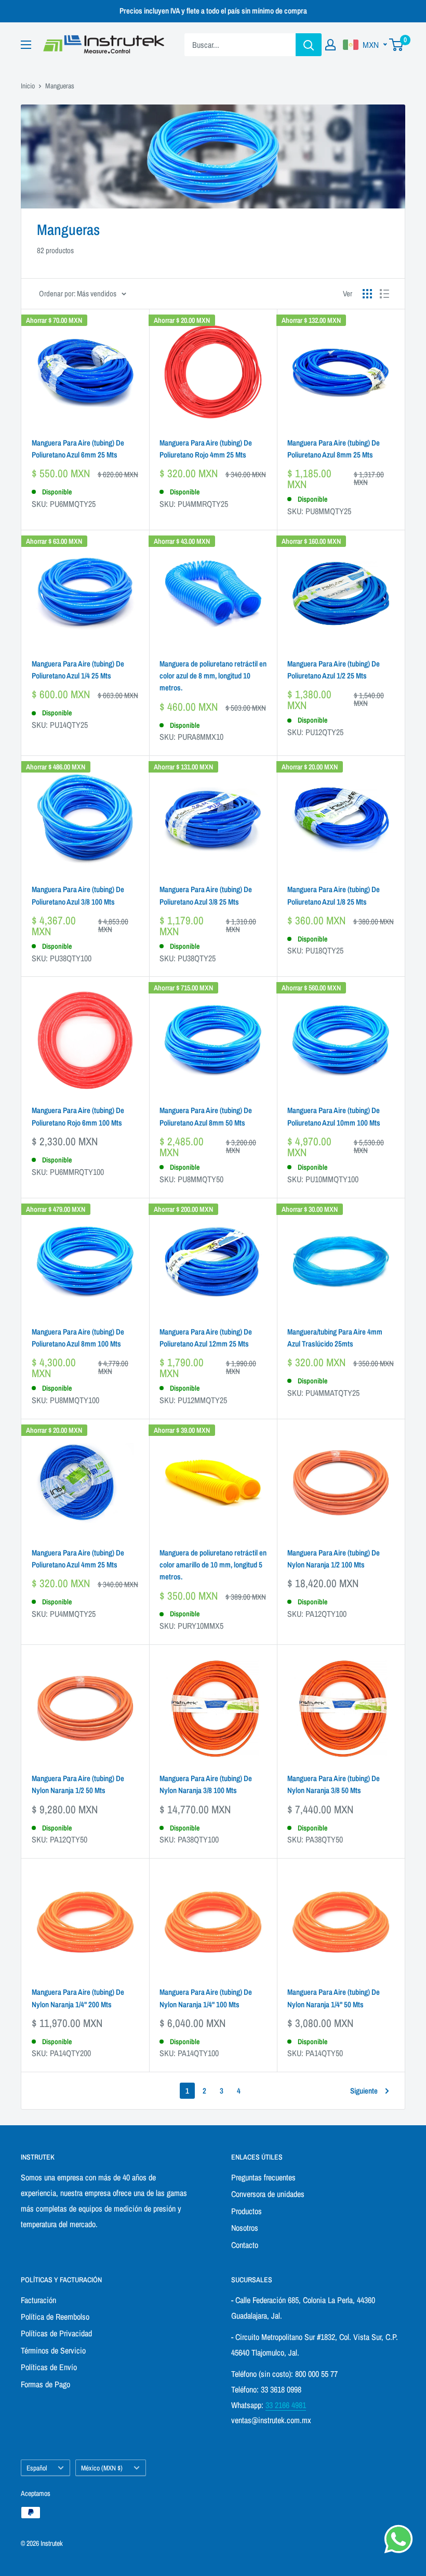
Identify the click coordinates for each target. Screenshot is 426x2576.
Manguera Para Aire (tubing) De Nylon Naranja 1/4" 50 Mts (334, 1998)
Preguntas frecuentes (263, 2177)
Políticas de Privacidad (56, 2333)
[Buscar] (309, 45)
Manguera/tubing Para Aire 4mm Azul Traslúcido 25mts (335, 1338)
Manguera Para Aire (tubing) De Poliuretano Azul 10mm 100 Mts (334, 1116)
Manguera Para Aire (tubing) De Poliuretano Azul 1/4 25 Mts (78, 670)
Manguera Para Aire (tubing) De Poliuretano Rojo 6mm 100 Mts (78, 1116)
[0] (397, 45)
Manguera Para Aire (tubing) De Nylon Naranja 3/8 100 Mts (206, 1784)
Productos (247, 2211)
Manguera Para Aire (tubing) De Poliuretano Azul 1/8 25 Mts (334, 895)
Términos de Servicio (53, 2350)
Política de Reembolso (55, 2317)
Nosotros (245, 2228)
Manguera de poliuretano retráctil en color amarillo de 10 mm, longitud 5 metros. (213, 1565)
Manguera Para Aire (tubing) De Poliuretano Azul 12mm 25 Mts (206, 1338)
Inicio (28, 86)
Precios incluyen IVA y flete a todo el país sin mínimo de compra (213, 11)
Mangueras (60, 86)
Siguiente (364, 2091)
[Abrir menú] (26, 45)
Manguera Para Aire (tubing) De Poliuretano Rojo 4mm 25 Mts (206, 449)
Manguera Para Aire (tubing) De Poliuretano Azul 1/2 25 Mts (334, 670)
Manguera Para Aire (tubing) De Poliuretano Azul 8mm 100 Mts (78, 1338)
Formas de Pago (45, 2384)
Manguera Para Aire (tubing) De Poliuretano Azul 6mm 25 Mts (78, 449)
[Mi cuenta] (330, 45)
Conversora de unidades (268, 2194)
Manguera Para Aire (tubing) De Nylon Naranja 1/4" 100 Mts (206, 1998)
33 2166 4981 (286, 2405)
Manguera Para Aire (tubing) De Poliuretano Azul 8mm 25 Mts (334, 449)
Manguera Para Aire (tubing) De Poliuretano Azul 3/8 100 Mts (78, 895)
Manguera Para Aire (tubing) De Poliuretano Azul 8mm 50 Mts (206, 1116)
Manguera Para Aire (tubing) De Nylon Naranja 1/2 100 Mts (334, 1559)
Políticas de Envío (49, 2367)
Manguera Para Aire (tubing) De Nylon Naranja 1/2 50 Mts (78, 1784)
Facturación (38, 2300)
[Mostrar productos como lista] (384, 294)
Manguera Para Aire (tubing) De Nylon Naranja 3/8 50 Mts (334, 1784)
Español (37, 2468)
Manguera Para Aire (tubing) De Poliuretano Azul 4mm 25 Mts (78, 1559)
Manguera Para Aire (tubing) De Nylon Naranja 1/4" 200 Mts (78, 1998)
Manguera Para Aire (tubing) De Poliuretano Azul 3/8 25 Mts (206, 895)
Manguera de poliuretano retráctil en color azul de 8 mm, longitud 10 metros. (213, 676)
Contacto (245, 2245)
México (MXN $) (102, 2468)
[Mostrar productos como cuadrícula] (367, 294)
